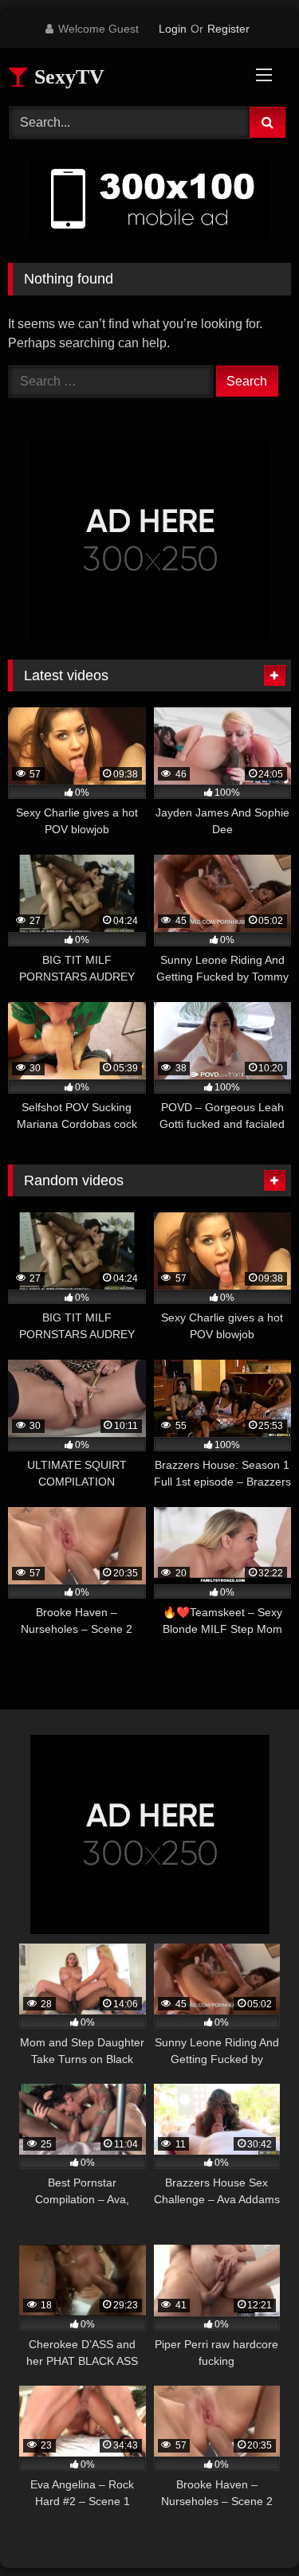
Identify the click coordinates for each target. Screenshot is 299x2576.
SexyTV (67, 77)
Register (228, 29)
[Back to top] (250, 2529)
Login (173, 29)
